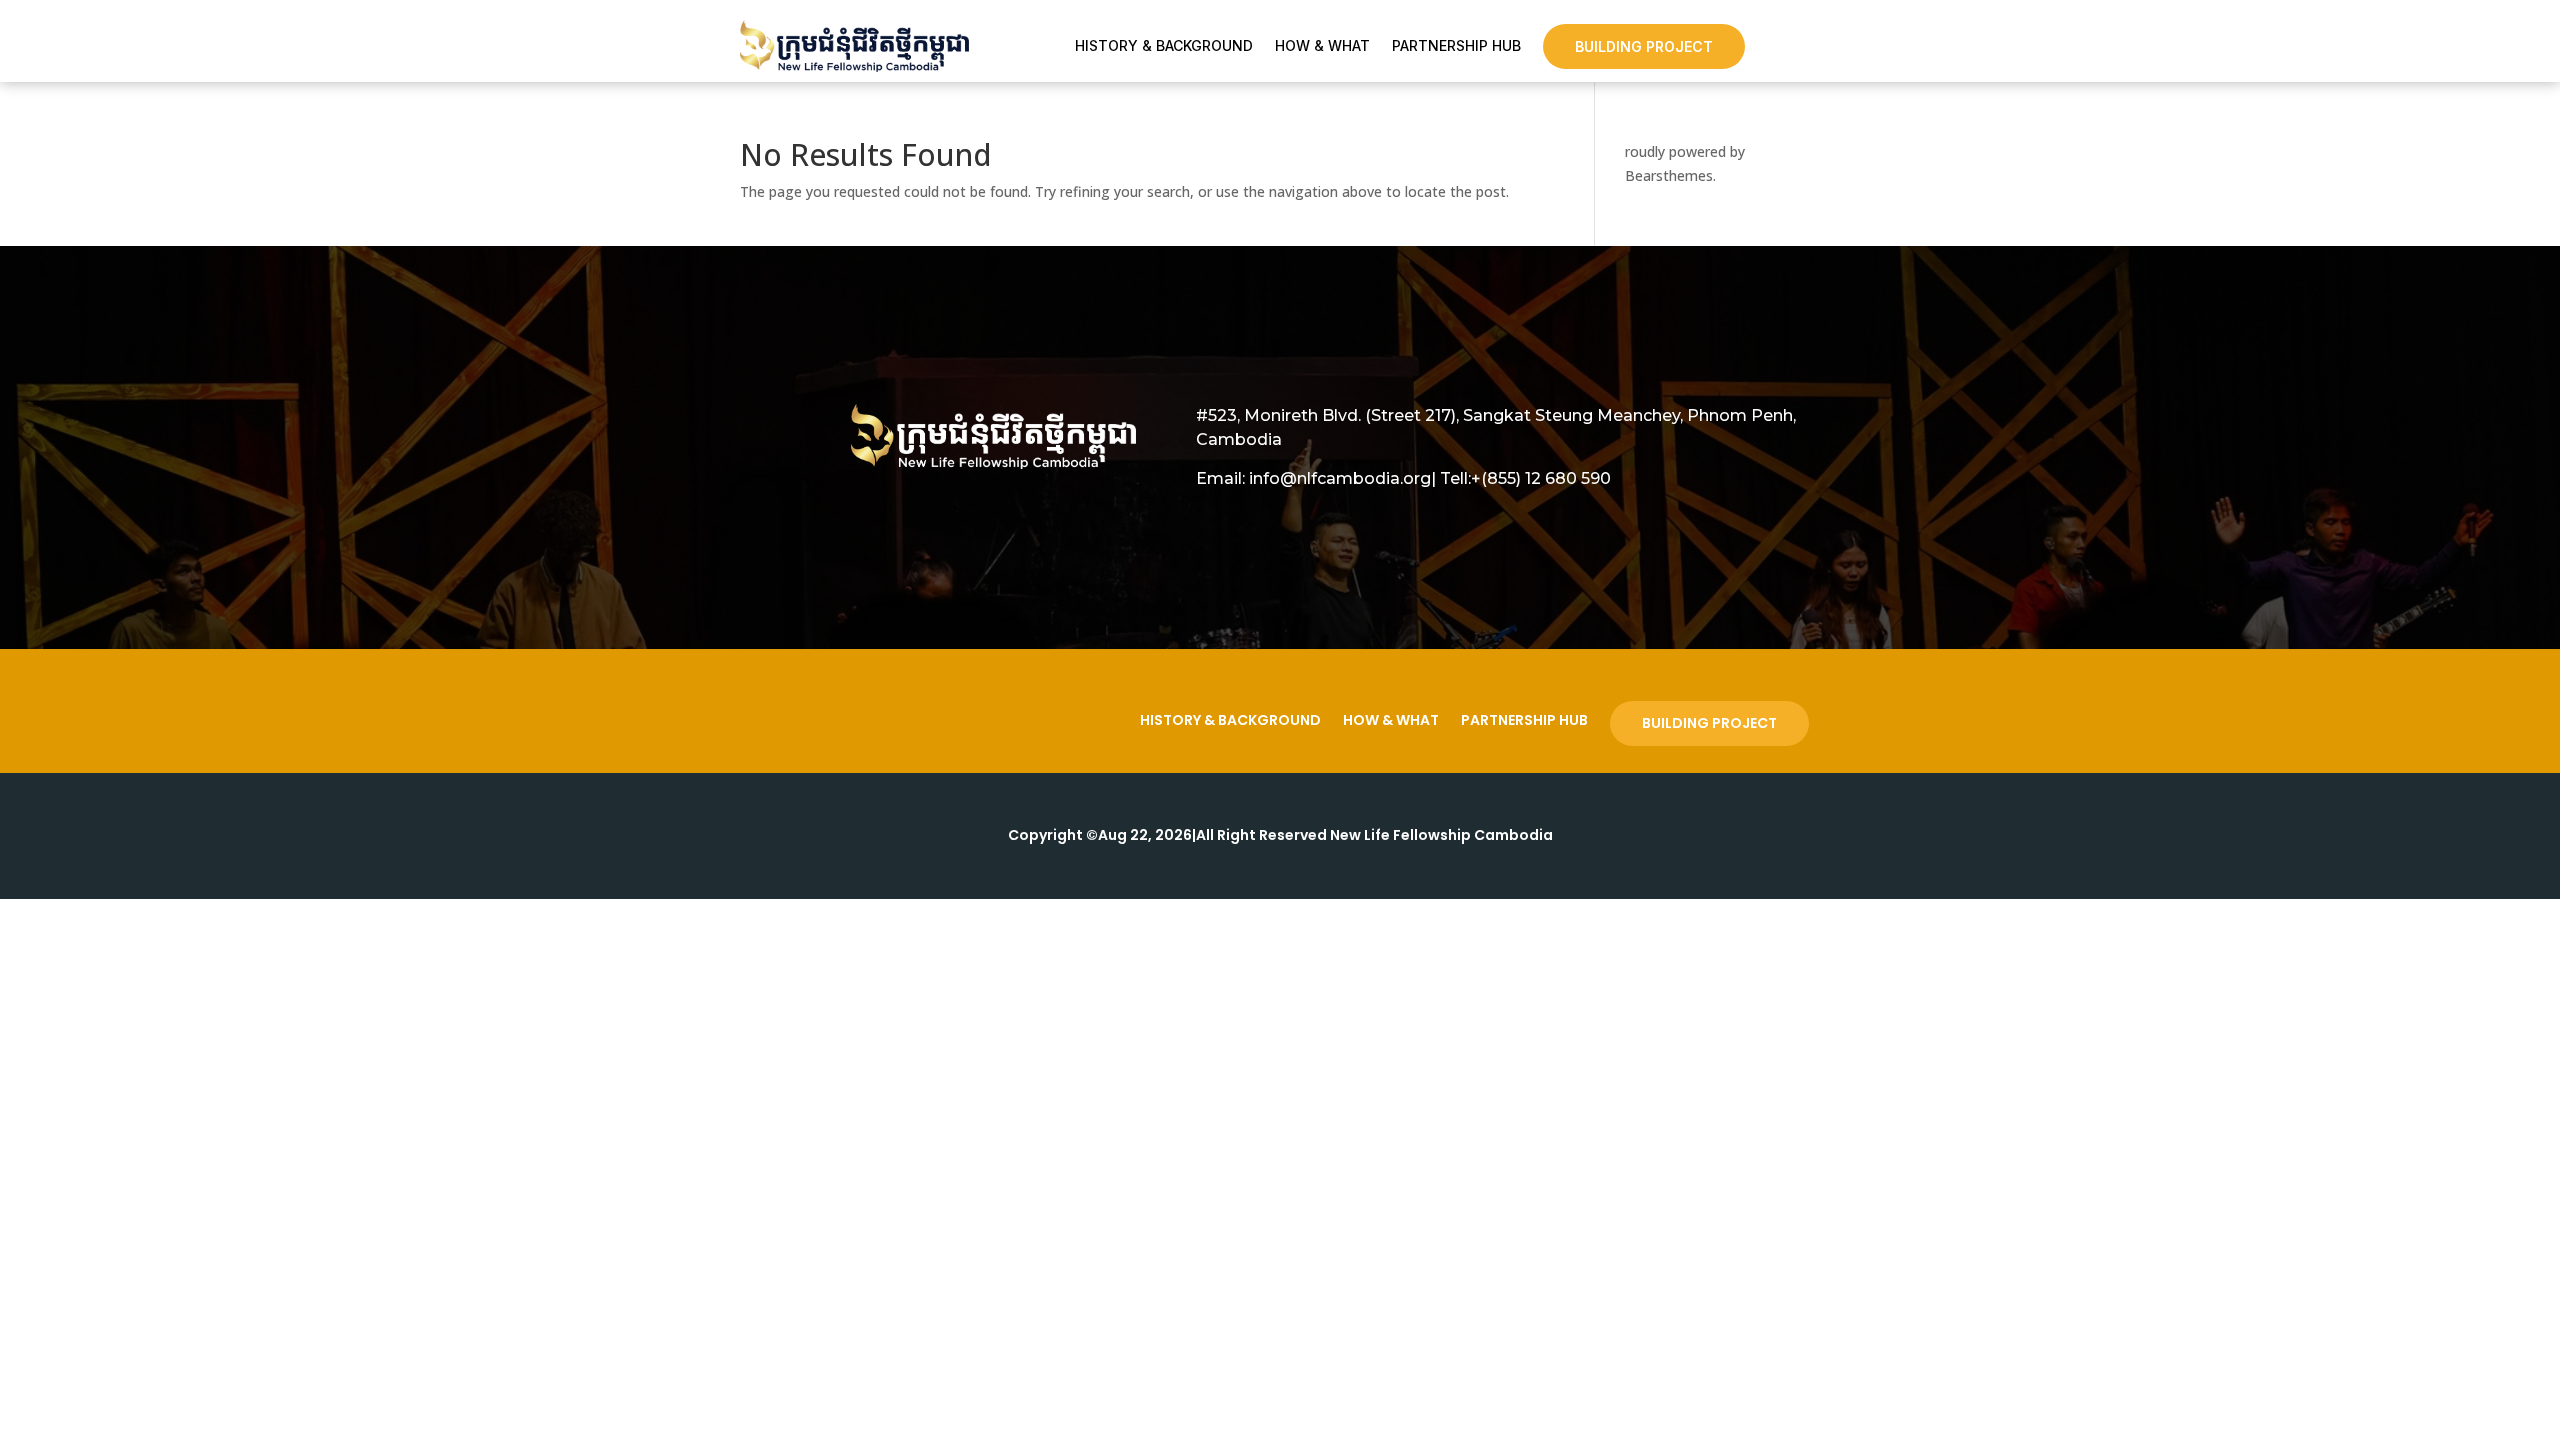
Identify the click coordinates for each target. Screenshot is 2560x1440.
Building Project (1644, 46)
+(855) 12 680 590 (1541, 478)
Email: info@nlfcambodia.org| (1316, 478)
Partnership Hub (1456, 46)
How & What (1322, 46)
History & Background (1164, 46)
